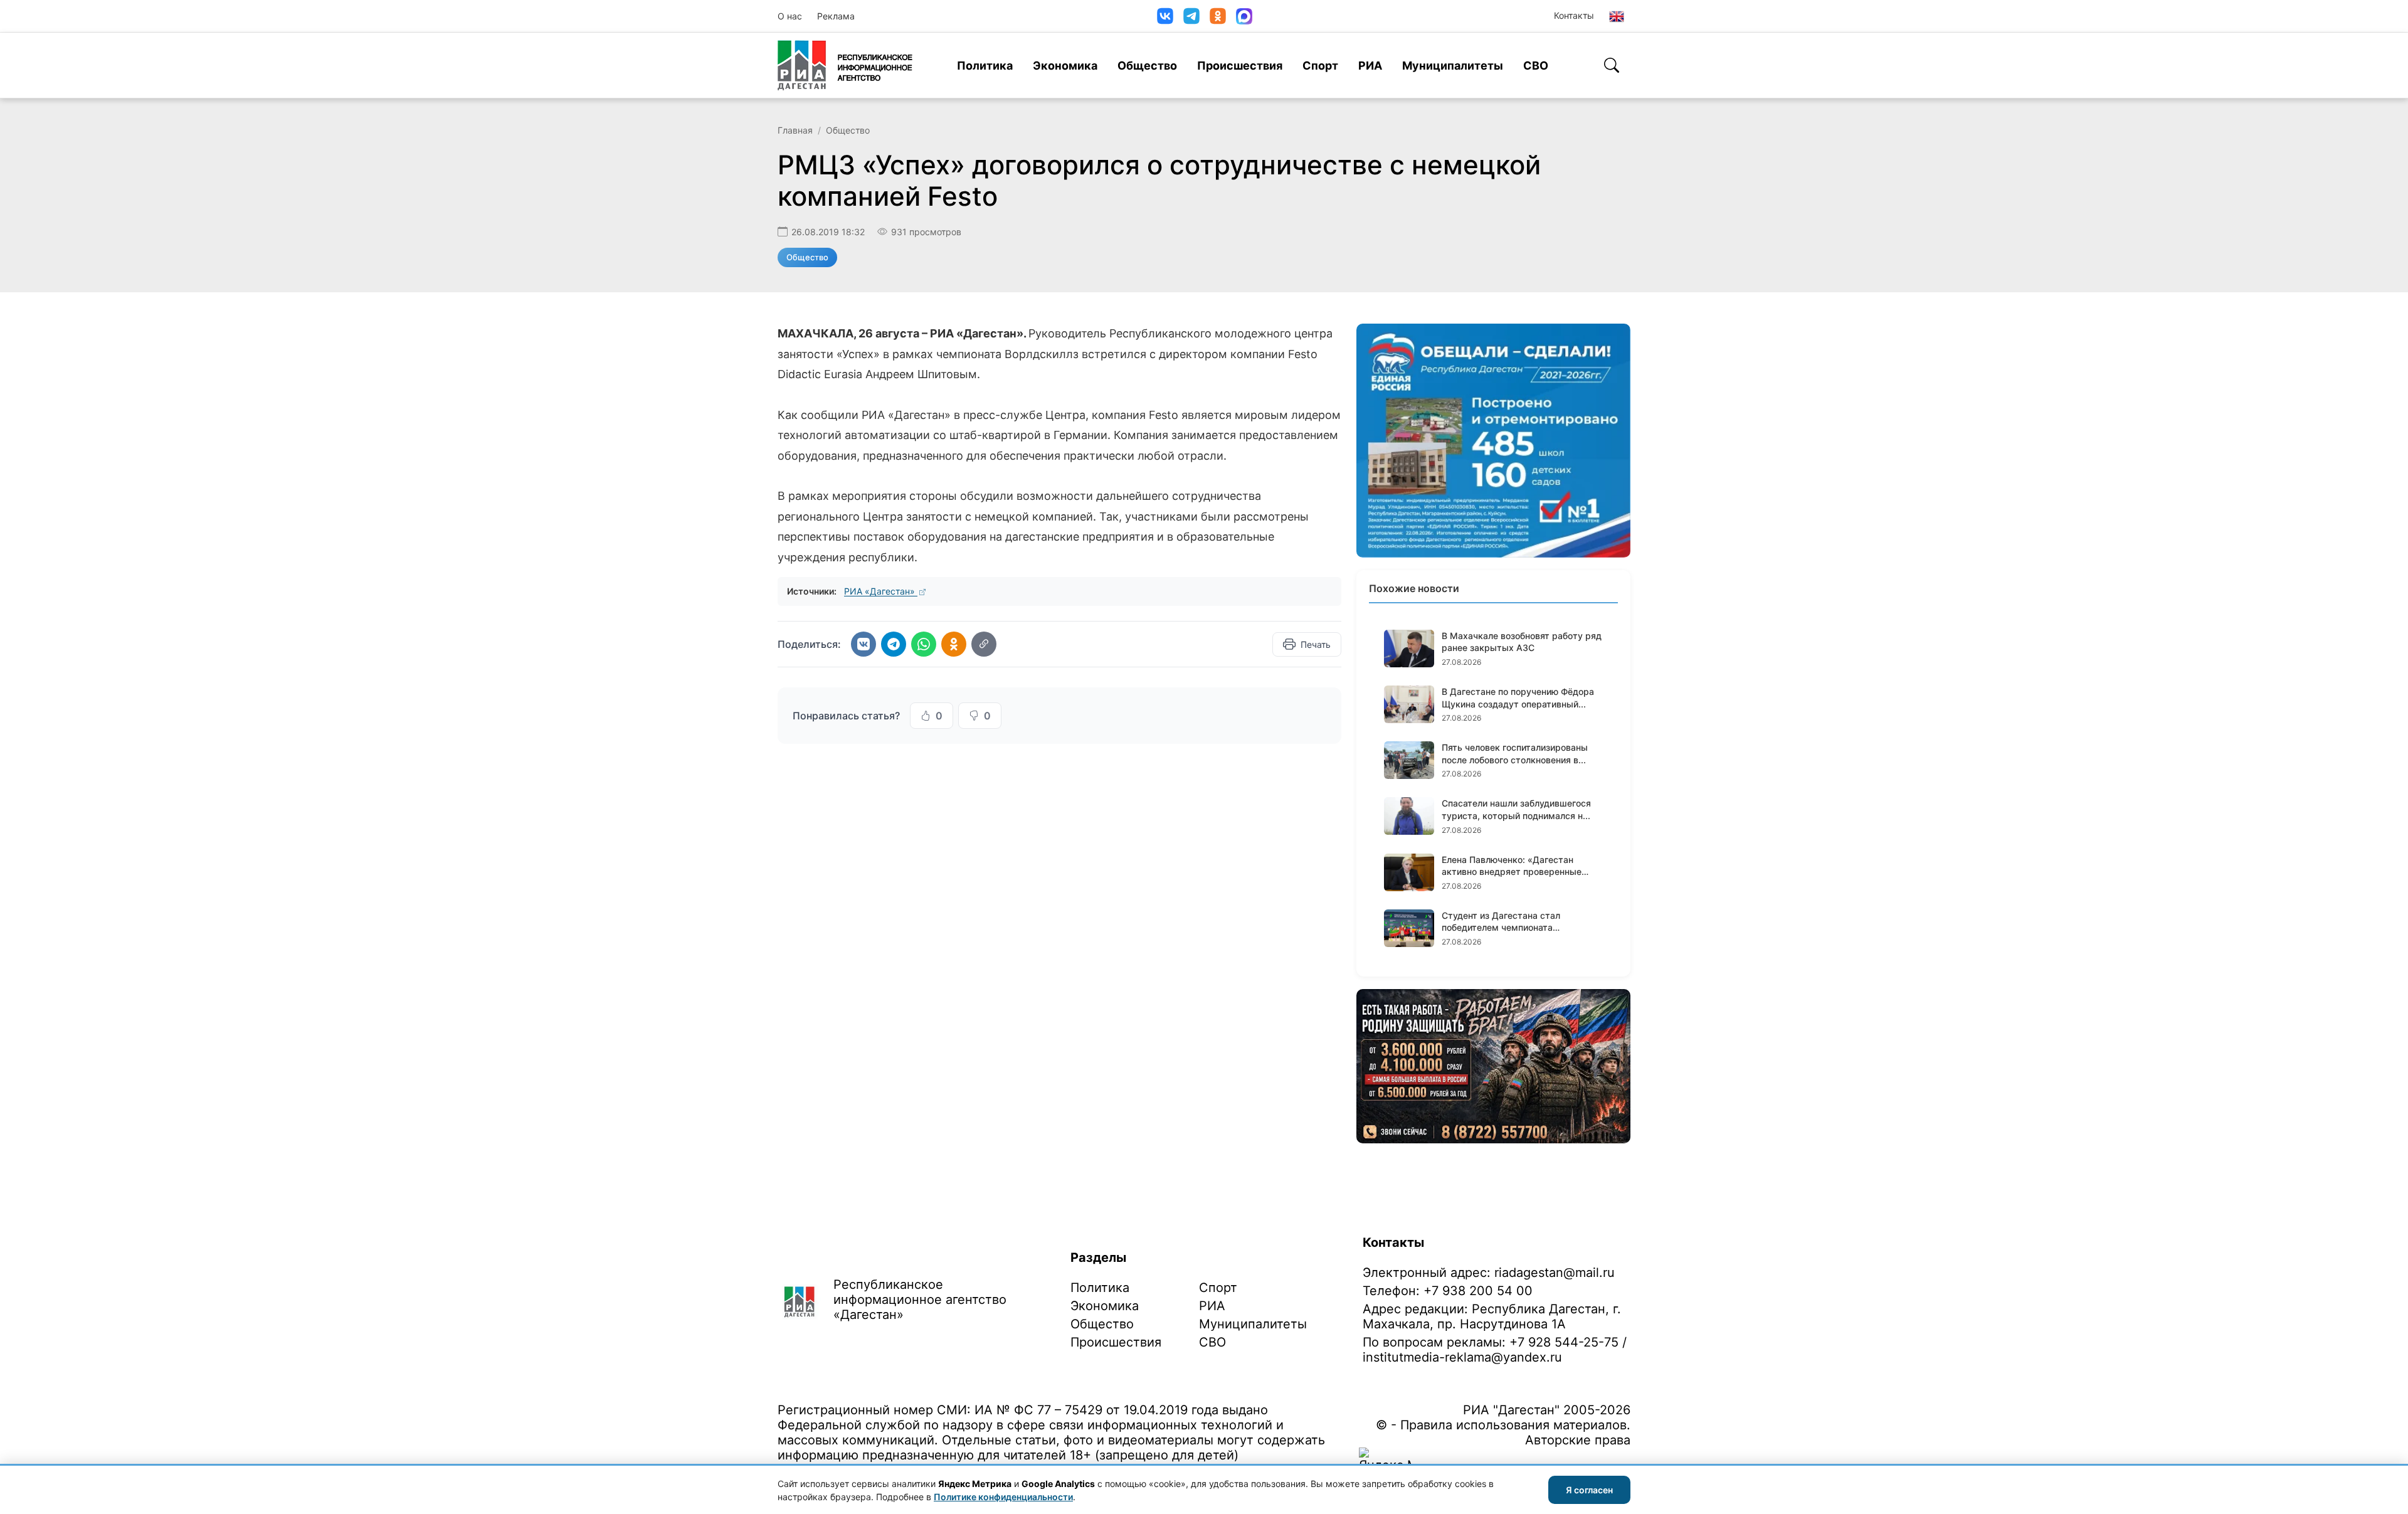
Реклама (836, 16)
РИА (1370, 66)
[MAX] (1244, 16)
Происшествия (1240, 66)
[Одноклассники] (1218, 16)
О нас (790, 16)
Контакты (1574, 15)
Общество (1147, 66)
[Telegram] (1191, 16)
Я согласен (1589, 1490)
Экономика (1065, 66)
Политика (985, 66)
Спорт (1320, 66)
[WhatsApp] (924, 644)
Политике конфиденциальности (1003, 1497)
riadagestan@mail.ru (1555, 1273)
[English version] (1617, 16)
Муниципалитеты (1453, 66)
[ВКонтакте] (1165, 16)
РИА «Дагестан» (881, 591)
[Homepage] (845, 65)
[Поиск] (1612, 65)
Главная (795, 130)
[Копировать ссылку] (984, 644)
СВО (1536, 66)
